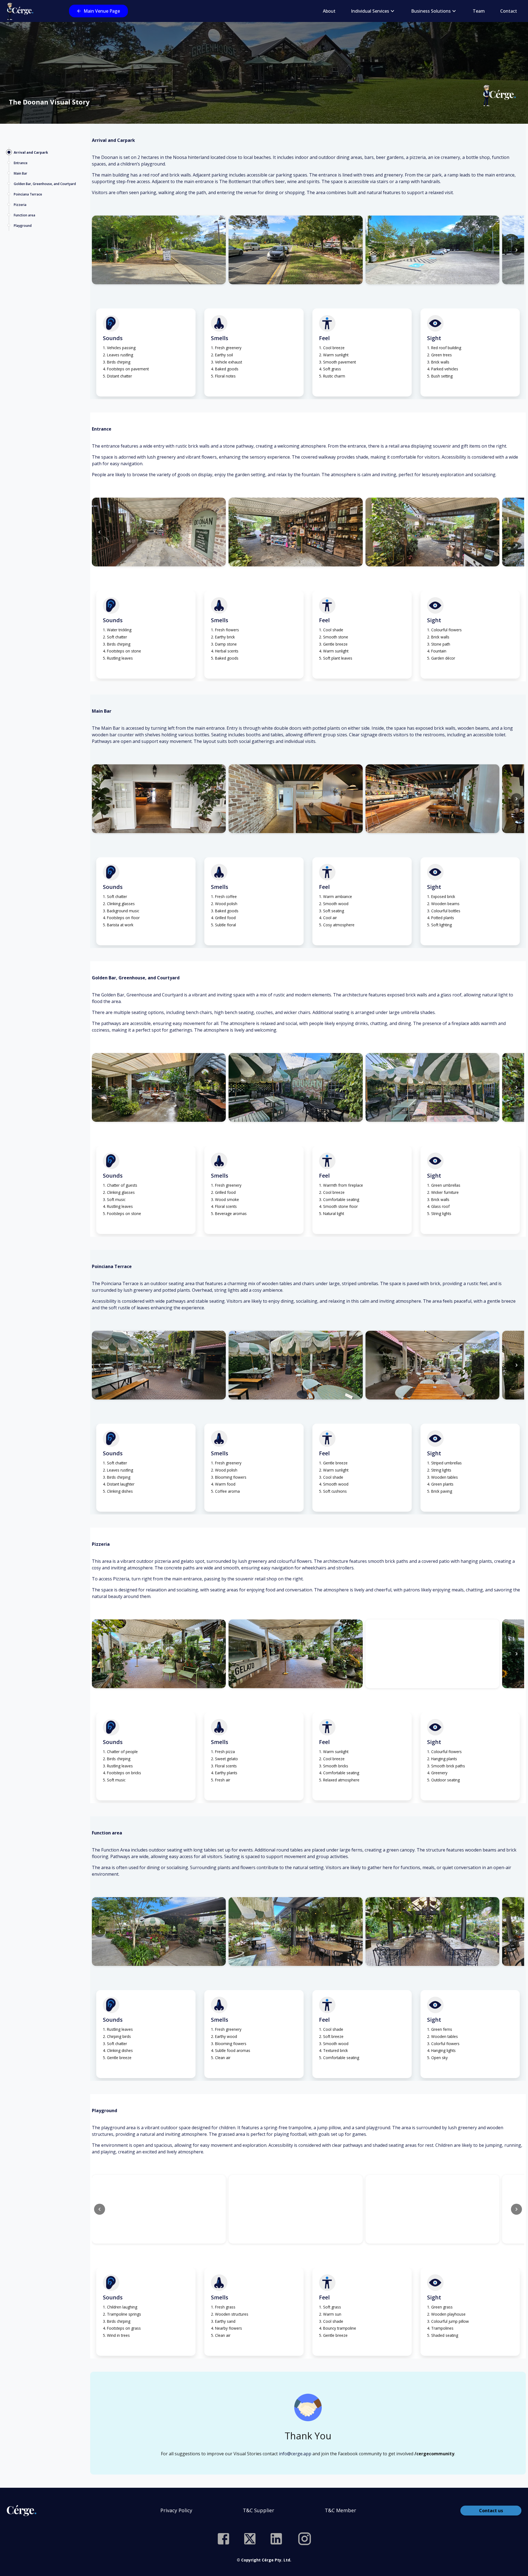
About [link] (329, 11)
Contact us (491, 2511)
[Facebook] (223, 2539)
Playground (23, 226)
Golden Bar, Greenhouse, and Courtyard (45, 184)
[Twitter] (250, 2539)
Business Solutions (431, 11)
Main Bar (20, 173)
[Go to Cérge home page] (21, 11)
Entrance (21, 163)
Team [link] (479, 11)
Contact (509, 11)
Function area (24, 215)
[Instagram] (305, 2539)
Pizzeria (20, 205)
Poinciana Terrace (28, 194)
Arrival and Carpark (31, 152)
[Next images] (516, 250)
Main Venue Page (102, 11)
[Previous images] (100, 250)
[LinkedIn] (276, 2539)
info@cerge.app (295, 2454)
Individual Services (370, 11)
